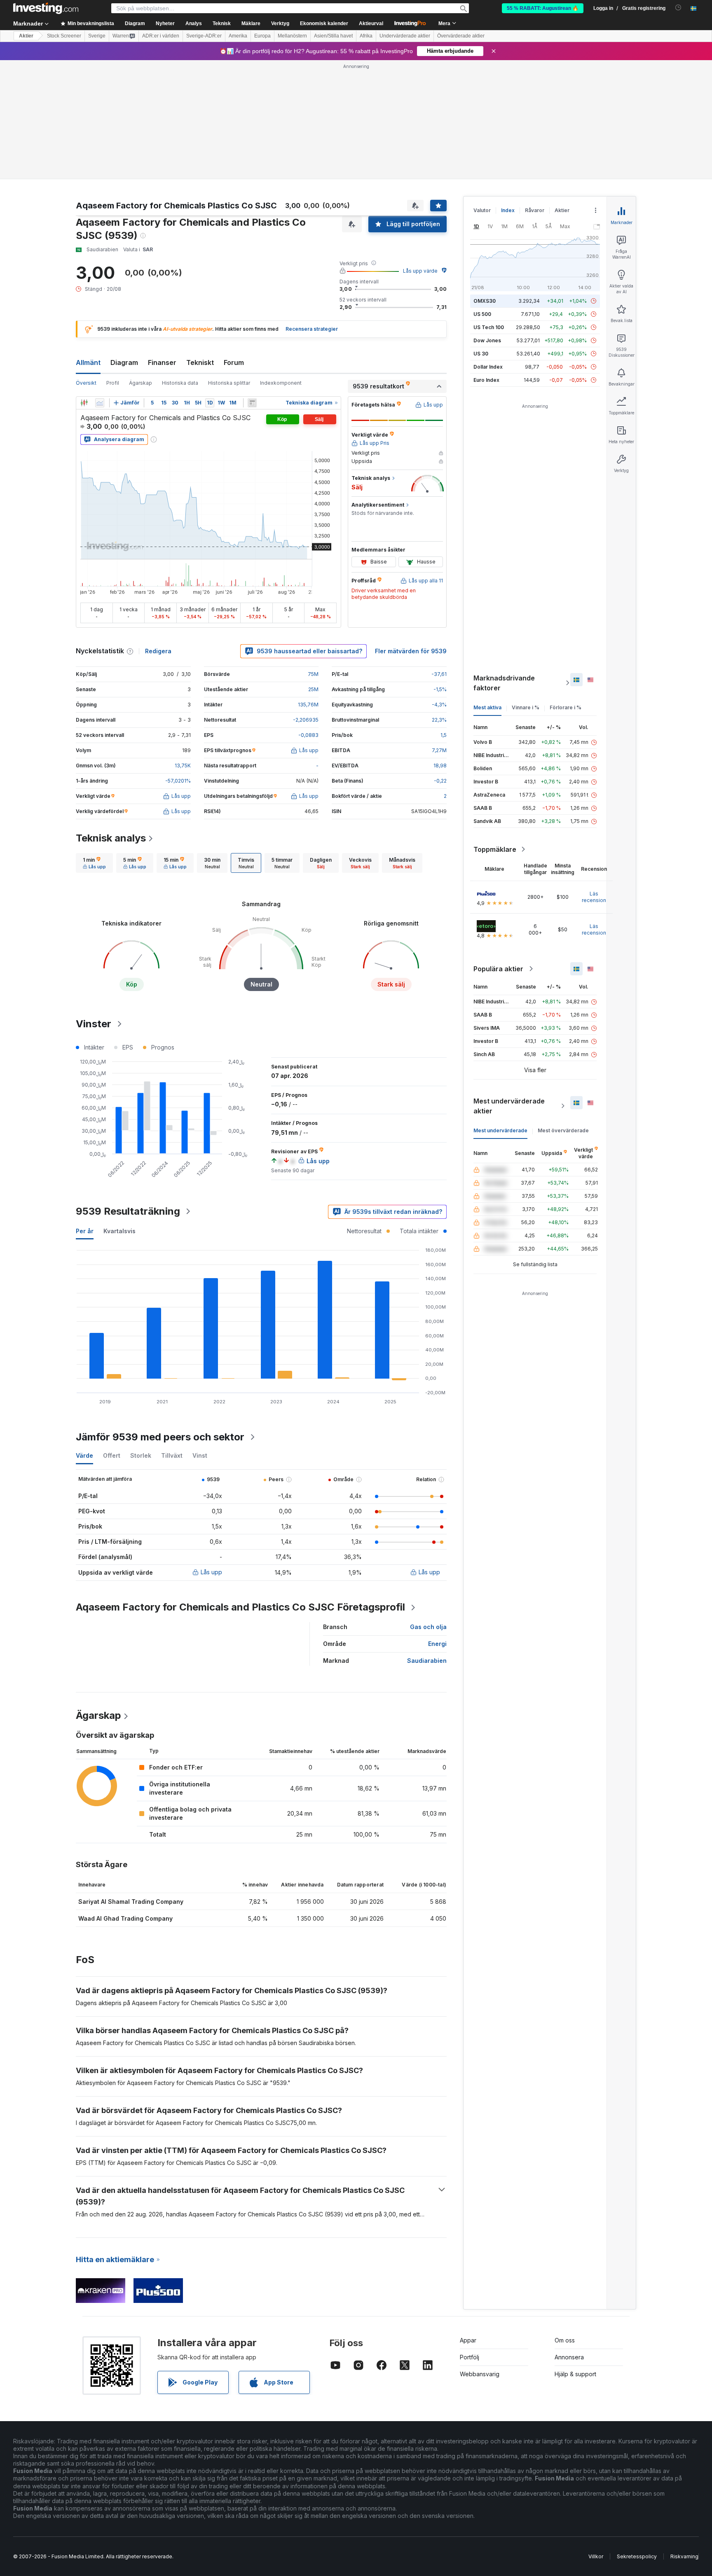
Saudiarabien (427, 1661)
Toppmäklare (495, 849)
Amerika (238, 36)
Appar (468, 2340)
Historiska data (180, 383)
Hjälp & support (575, 2374)
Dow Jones (487, 340)
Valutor (482, 210)
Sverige (97, 36)
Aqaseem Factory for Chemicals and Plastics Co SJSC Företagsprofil (240, 1607)
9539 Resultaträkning (128, 1211)
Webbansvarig (480, 2374)
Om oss (565, 2340)
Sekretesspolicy (637, 2556)
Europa (262, 36)
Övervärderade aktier (461, 36)
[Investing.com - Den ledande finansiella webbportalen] (46, 8)
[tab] (94, 863)
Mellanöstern (292, 36)
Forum (234, 362)
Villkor (596, 2556)
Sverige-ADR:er (204, 36)
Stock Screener (64, 36)
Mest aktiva (487, 707)
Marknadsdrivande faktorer (504, 683)
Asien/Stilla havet (333, 36)
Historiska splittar (229, 383)
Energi (437, 1644)
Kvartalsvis (119, 1231)
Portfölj (470, 2357)
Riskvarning (684, 2556)
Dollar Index (488, 367)
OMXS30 (485, 301)
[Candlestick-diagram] (84, 403)
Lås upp (211, 1572)
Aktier (26, 36)
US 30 (481, 354)
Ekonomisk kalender (324, 23)
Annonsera (569, 2357)
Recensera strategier (312, 329)
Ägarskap (141, 383)
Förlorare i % (566, 707)
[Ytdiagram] (100, 403)
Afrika (366, 36)
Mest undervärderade (500, 1130)
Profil (113, 383)
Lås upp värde (420, 271)
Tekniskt (200, 362)
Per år (85, 1231)
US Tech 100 (489, 327)
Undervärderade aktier (405, 36)
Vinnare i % (526, 707)
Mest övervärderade (563, 1130)
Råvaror (535, 210)
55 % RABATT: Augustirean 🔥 (543, 8)
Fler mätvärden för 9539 (411, 651)
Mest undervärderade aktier (509, 1106)
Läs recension (594, 897)
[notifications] (678, 8)
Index (508, 210)
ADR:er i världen (161, 36)
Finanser (162, 362)
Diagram (124, 362)
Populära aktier (498, 969)
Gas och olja (428, 1627)
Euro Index (486, 380)
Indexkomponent (281, 383)
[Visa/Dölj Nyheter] (252, 403)
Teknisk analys (111, 838)
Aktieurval (371, 23)
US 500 (482, 314)
